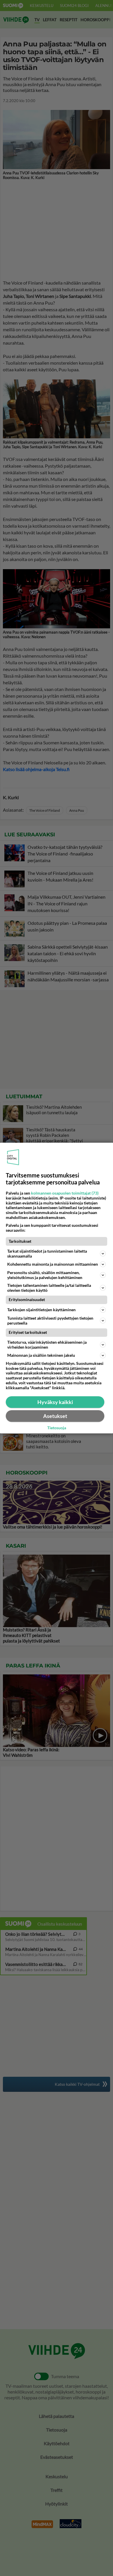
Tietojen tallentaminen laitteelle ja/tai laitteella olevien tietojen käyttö (49, 1288)
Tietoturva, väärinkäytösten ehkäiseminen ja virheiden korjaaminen (47, 1345)
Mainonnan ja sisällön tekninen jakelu (41, 1355)
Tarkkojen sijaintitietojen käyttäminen (41, 1310)
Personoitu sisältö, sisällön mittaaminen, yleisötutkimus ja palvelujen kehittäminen (45, 1275)
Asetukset (55, 1416)
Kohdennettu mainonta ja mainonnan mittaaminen (53, 1264)
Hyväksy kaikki (55, 1402)
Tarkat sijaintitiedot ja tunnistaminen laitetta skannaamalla (47, 1253)
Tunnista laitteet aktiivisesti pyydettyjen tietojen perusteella (50, 1320)
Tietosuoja (57, 1428)
